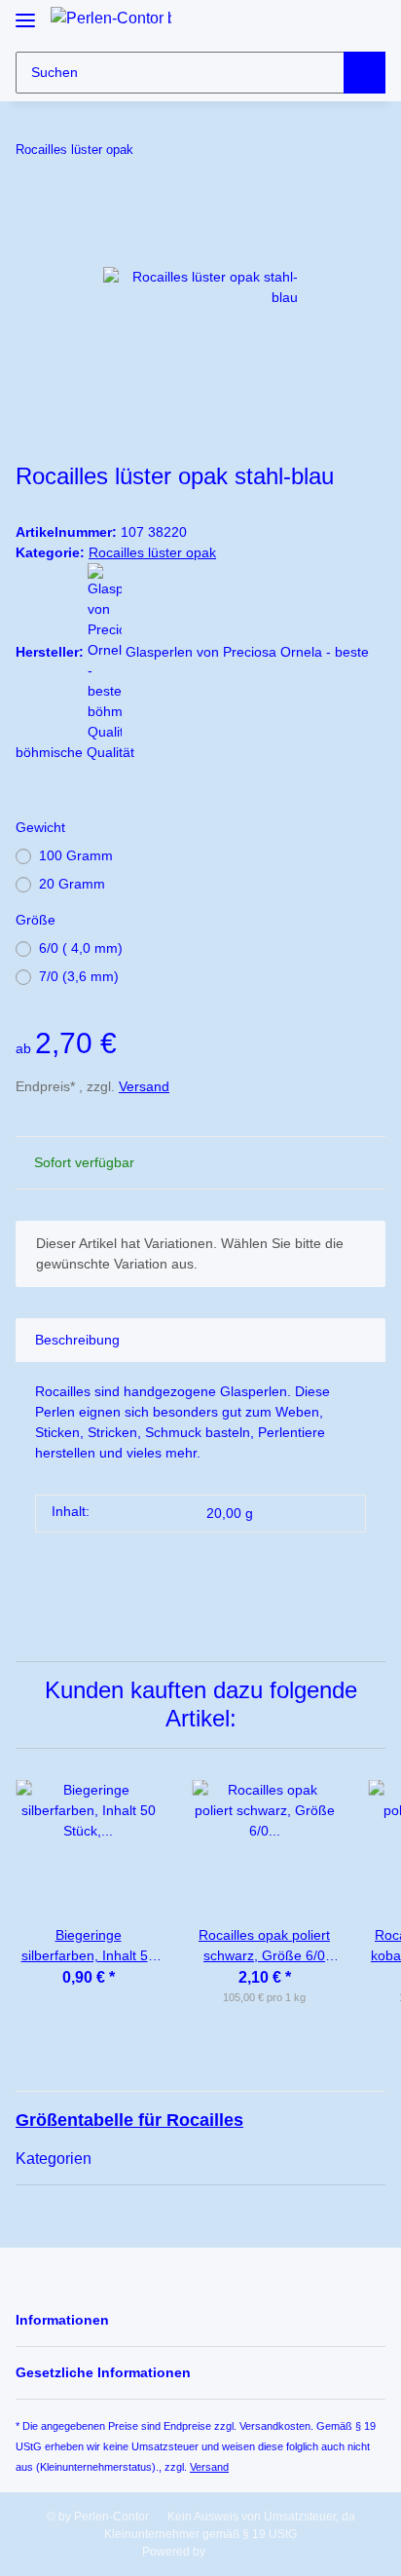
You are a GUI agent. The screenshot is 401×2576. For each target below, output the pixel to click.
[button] (335, 22)
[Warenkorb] (369, 22)
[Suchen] (365, 73)
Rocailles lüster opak (152, 552)
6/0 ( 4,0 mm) (81, 948)
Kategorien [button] (54, 2159)
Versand (144, 1086)
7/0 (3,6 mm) (79, 976)
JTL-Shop (234, 2552)
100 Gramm (76, 855)
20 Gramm (72, 884)
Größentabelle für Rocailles (129, 2120)
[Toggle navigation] (25, 12)
